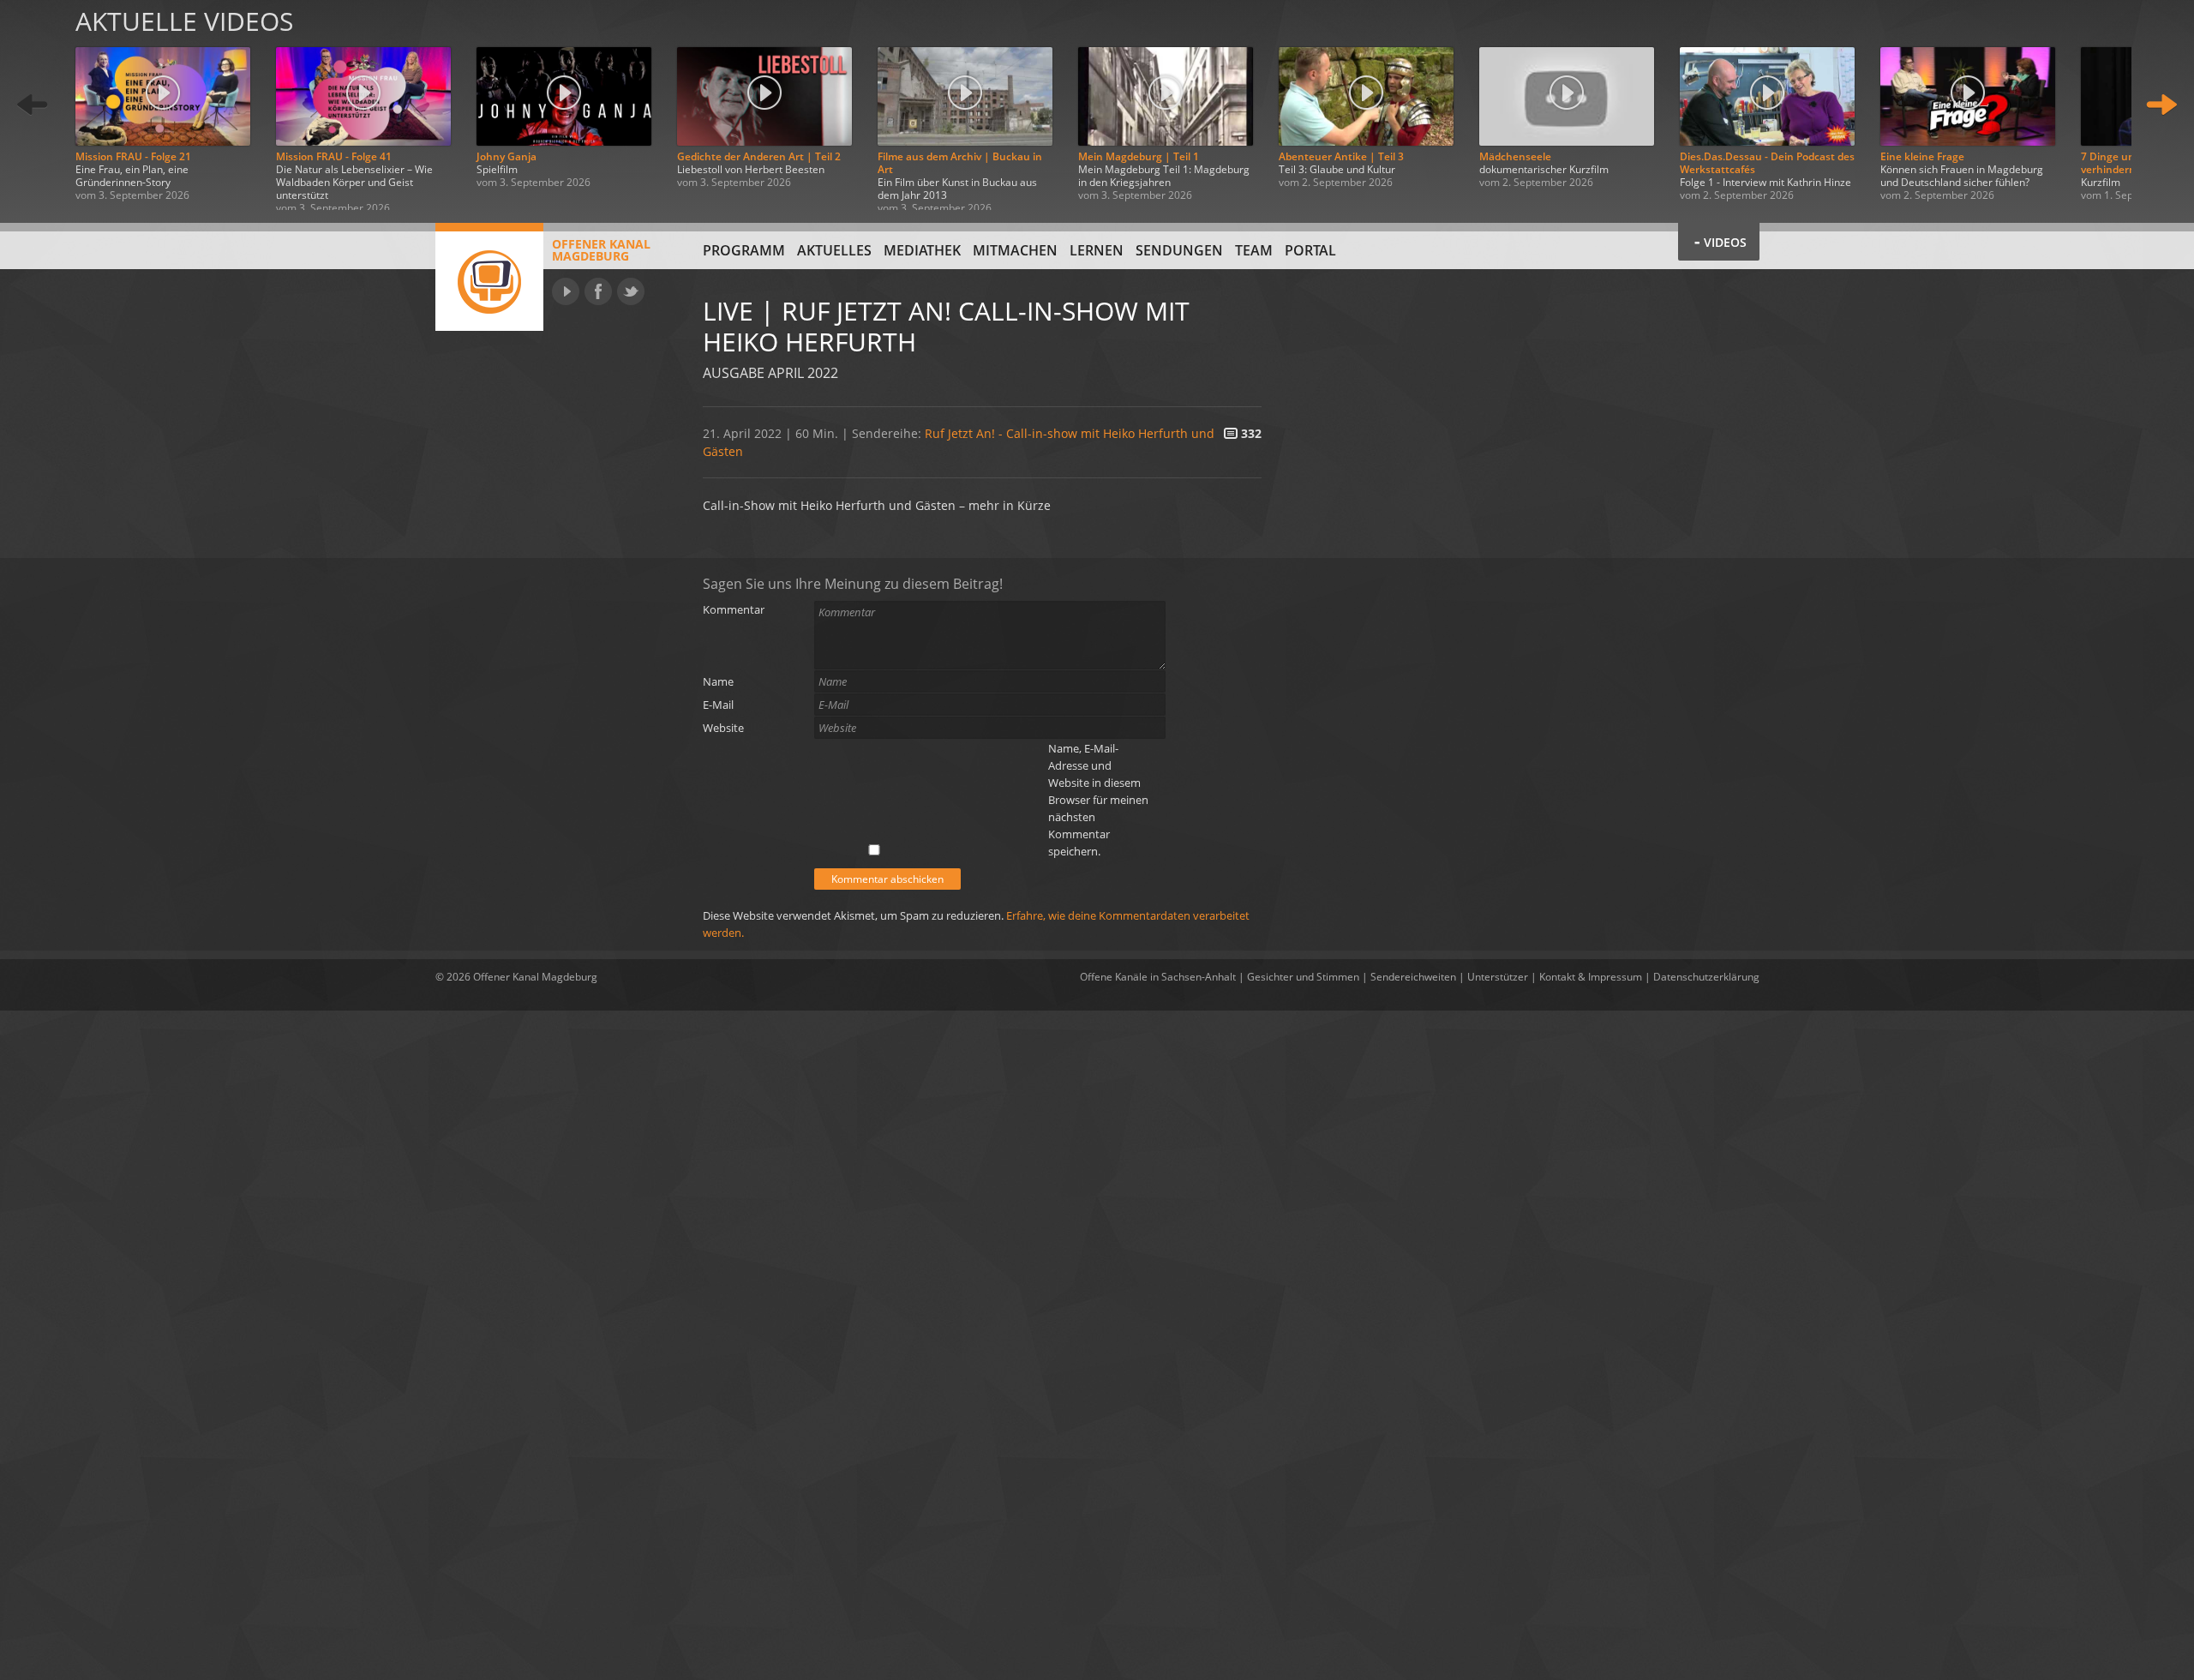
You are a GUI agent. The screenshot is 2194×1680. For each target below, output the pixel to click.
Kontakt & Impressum (1591, 977)
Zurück (33, 105)
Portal (1310, 250)
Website (723, 728)
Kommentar (734, 609)
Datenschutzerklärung (1706, 977)
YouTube (566, 291)
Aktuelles (834, 250)
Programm (744, 250)
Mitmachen (1015, 250)
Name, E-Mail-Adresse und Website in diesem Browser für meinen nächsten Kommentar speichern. (1098, 800)
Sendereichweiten (1413, 977)
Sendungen (1179, 250)
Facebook (598, 291)
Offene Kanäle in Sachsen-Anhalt (1158, 977)
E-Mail (718, 705)
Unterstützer (1498, 977)
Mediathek (922, 250)
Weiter (2161, 105)
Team (1254, 250)
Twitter (631, 291)
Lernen (1097, 250)
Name (718, 681)
